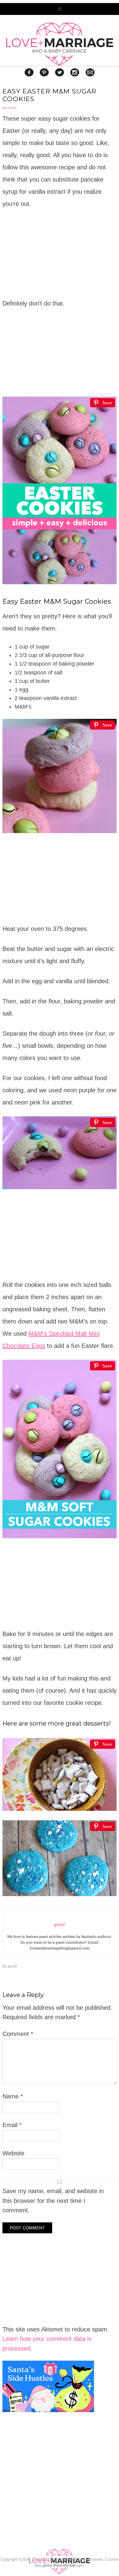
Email (12, 2125)
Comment (18, 2034)
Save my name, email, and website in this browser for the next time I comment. (53, 2201)
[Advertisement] (48, 2497)
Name (13, 2096)
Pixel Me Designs (69, 2565)
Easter (10, 108)
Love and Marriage (60, 44)
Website (13, 2153)
